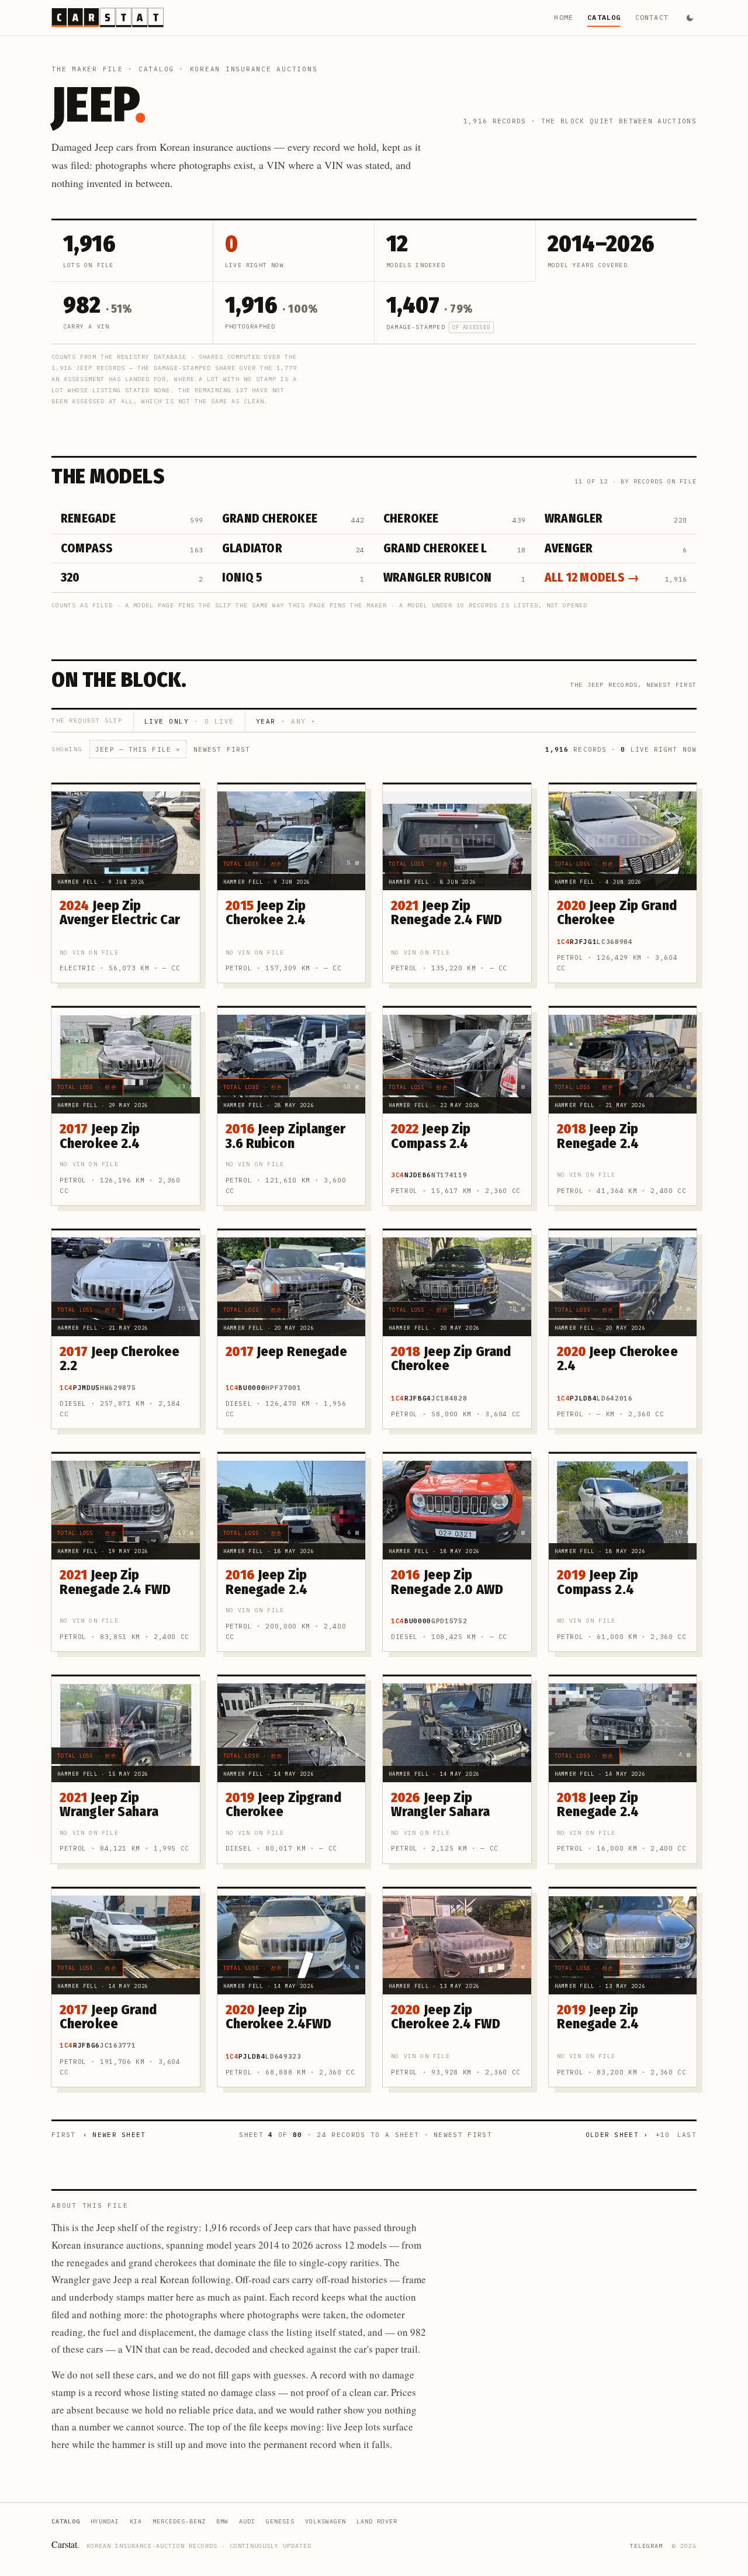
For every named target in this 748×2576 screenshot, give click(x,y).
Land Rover (377, 2521)
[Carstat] (108, 18)
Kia (136, 2521)
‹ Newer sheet (115, 2135)
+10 (663, 2135)
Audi (247, 2521)
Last (687, 2135)
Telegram (646, 2546)
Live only (189, 721)
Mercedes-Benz (179, 2521)
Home (564, 17)
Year (285, 721)
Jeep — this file (138, 749)
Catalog (604, 17)
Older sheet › (617, 2135)
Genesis (280, 2521)
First (64, 2135)
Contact (652, 17)
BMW (222, 2521)
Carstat (65, 2544)
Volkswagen (325, 2521)
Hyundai (105, 2521)
